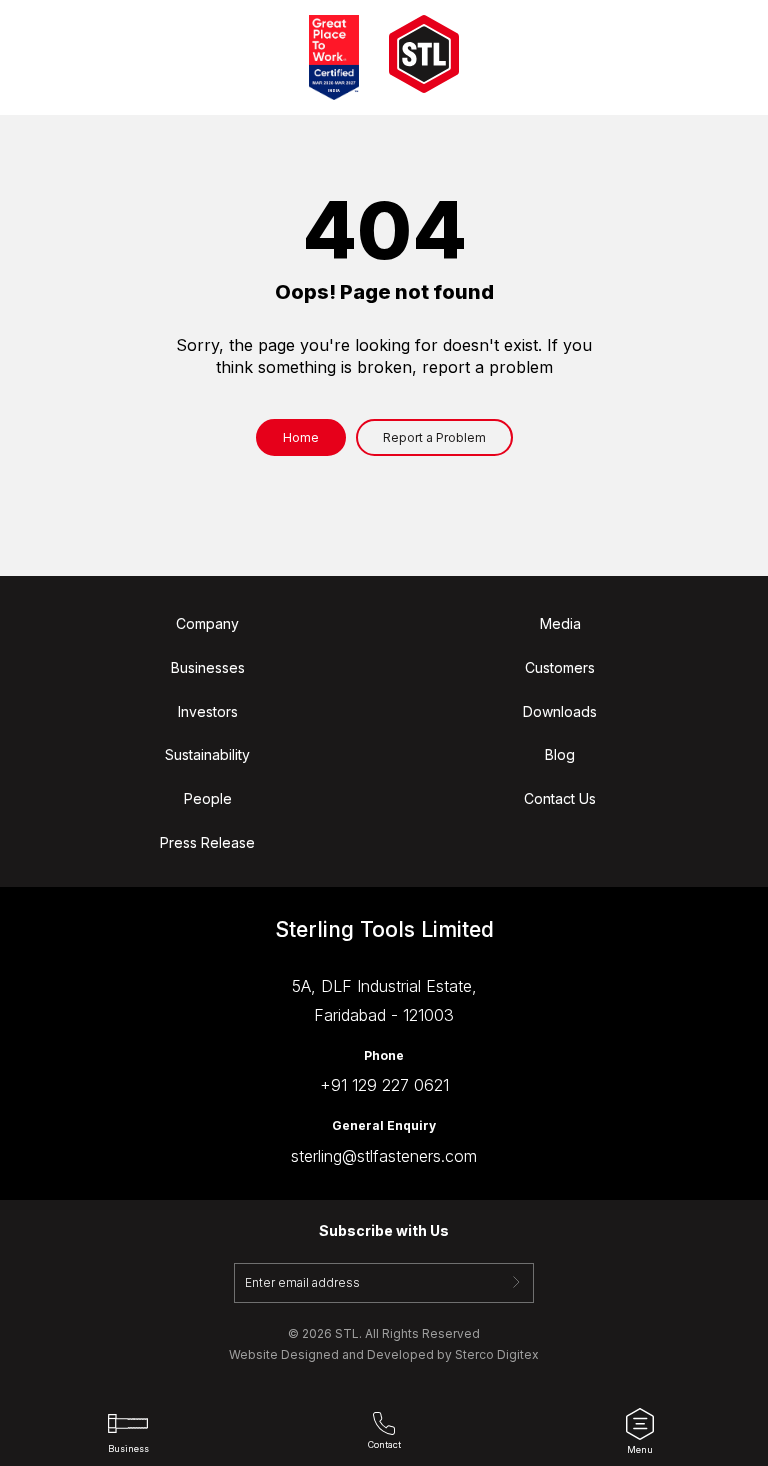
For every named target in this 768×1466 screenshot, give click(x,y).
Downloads (560, 712)
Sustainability (207, 755)
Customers (560, 668)
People (208, 799)
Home (301, 437)
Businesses (208, 668)
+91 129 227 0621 (384, 1085)
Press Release (207, 843)
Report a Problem (434, 437)
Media (560, 624)
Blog (560, 755)
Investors (208, 712)
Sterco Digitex (497, 1354)
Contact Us (560, 799)
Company (207, 624)
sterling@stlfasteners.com (384, 1156)
